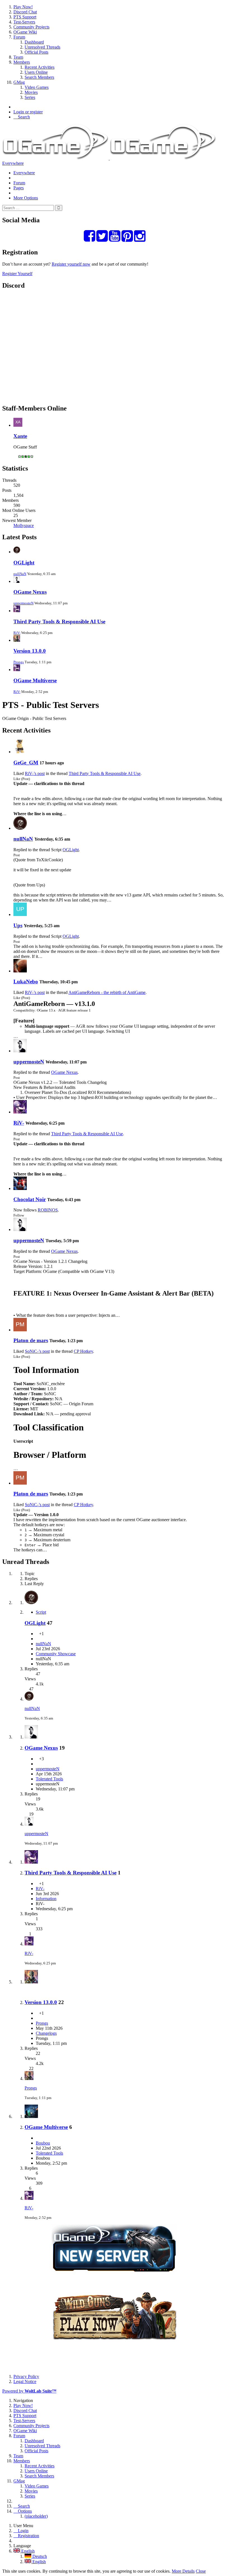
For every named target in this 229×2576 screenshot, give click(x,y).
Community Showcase (56, 1654)
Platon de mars (31, 1340)
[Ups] (20, 914)
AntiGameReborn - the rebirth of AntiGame (107, 992)
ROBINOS (48, 1210)
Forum (19, 183)
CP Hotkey (83, 1351)
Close (201, 2571)
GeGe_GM (26, 763)
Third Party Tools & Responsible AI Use (59, 622)
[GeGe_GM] (20, 752)
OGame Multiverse (35, 680)
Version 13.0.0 (30, 651)
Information (46, 1899)
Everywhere (13, 163)
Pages (19, 188)
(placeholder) (36, 2516)
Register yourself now (71, 264)
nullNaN (20, 574)
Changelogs (46, 2033)
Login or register (28, 112)
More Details (183, 2571)
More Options (26, 198)
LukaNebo (26, 981)
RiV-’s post (35, 773)
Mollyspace (24, 525)
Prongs (19, 662)
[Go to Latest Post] (29, 1699)
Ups (18, 925)
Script (41, 1612)
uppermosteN (23, 603)
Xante (20, 436)
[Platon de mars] (20, 1330)
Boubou (43, 2143)
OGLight (24, 563)
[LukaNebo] (20, 971)
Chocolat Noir (30, 1199)
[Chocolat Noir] (20, 1188)
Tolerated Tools (49, 1779)
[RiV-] (20, 1112)
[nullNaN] (20, 828)
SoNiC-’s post (37, 1351)
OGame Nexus (30, 592)
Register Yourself (17, 274)
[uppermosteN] (20, 1051)
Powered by (29, 2391)
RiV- (17, 633)
